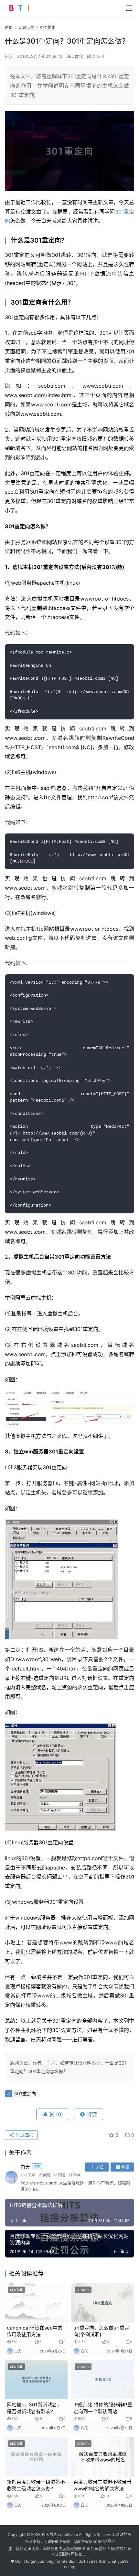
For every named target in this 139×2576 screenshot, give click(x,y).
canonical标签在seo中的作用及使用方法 (35, 2331)
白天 (9, 56)
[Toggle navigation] (129, 8)
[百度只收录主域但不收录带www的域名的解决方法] (103, 2457)
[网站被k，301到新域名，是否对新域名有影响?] (36, 2380)
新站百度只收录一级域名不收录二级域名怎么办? (36, 2485)
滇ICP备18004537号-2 (95, 2542)
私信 (125, 2167)
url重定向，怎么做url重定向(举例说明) (101, 2331)
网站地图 (123, 2534)
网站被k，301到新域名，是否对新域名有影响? (34, 2408)
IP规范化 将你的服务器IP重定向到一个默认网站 (103, 2408)
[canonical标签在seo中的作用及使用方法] (36, 2303)
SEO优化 (75, 56)
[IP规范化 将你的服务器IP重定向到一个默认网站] (103, 2380)
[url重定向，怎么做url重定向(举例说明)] (103, 2303)
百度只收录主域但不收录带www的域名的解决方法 (102, 2485)
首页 (9, 28)
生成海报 (24, 2135)
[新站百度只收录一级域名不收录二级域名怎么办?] (36, 2457)
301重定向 (25, 2094)
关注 (100, 2167)
